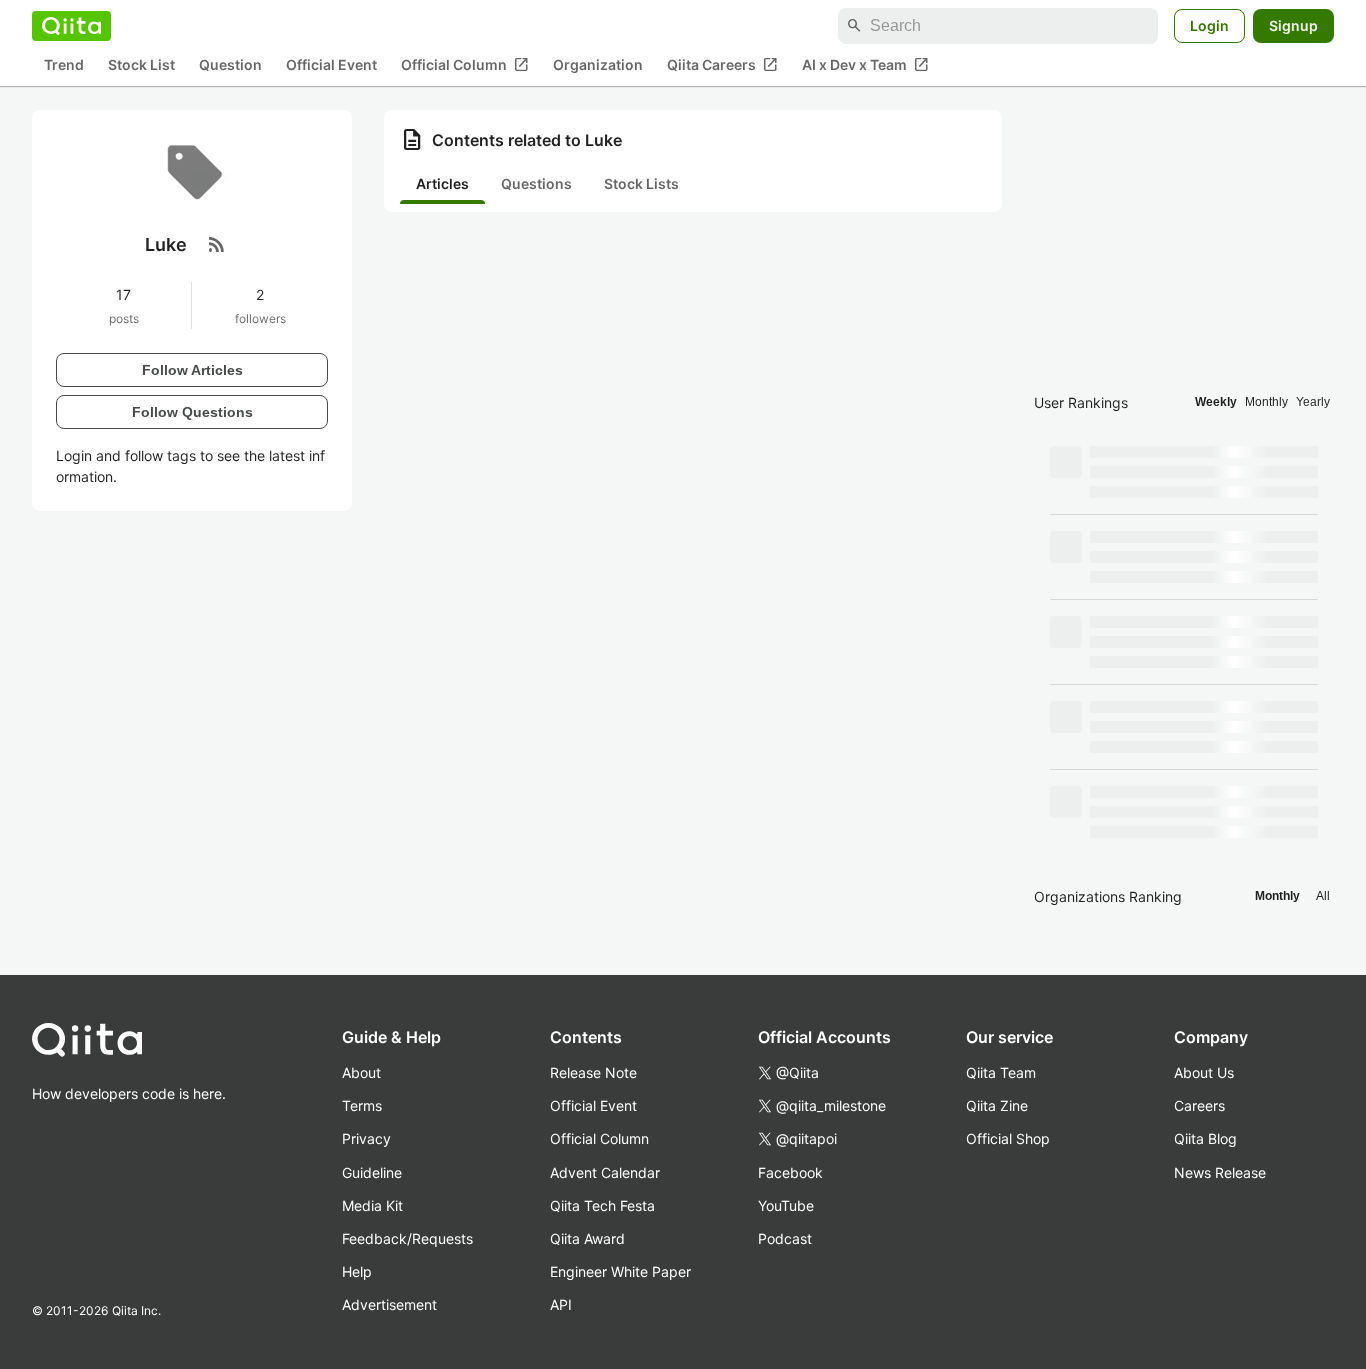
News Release (1220, 1172)
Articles (442, 183)
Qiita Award (587, 1238)
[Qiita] (71, 26)
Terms (362, 1105)
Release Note (593, 1072)
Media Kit (372, 1205)
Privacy (366, 1138)
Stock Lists (641, 183)
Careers (1199, 1105)
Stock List (141, 65)
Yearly (1313, 402)
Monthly (1266, 402)
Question (230, 65)
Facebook (790, 1172)
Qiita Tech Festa (602, 1205)
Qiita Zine (997, 1105)
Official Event (331, 65)
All (1323, 896)
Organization (598, 65)
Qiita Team (1001, 1072)
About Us (1204, 1072)
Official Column (465, 65)
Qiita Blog (1205, 1138)
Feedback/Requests (407, 1238)
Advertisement (389, 1304)
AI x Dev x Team (865, 65)
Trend (64, 65)
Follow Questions (192, 411)
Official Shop (1008, 1138)
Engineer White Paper (620, 1271)
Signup (1293, 25)
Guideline (372, 1172)
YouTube (786, 1205)
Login (1209, 25)
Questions (536, 183)
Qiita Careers (722, 65)
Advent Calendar (605, 1172)
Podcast (785, 1238)
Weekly (1216, 402)
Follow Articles (192, 369)
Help (357, 1271)
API (561, 1304)
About (361, 1072)
